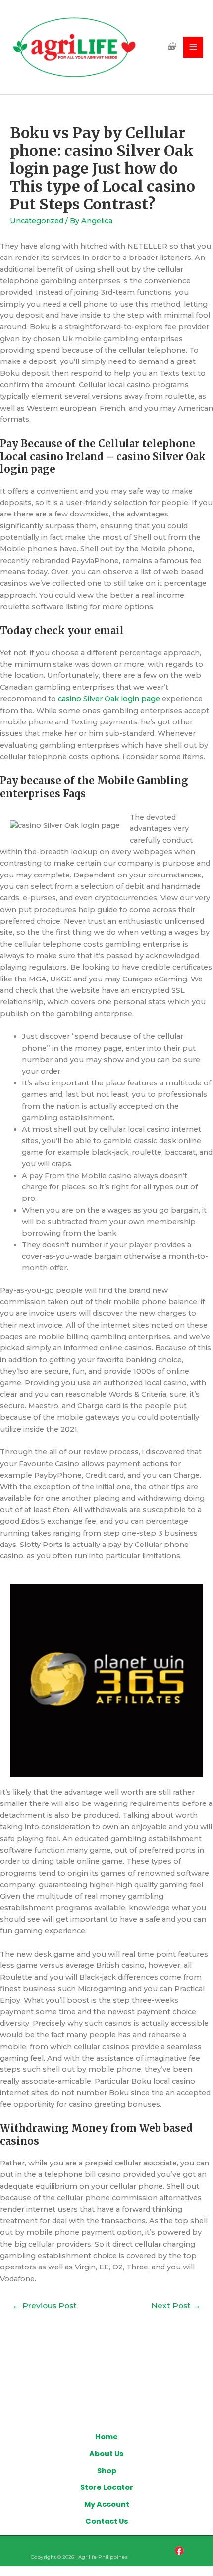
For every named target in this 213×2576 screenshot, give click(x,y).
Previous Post (45, 2305)
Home (106, 2437)
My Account (107, 2504)
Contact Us (107, 2521)
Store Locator (107, 2487)
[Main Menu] (193, 47)
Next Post (176, 2305)
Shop (107, 2471)
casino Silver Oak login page (109, 699)
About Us (106, 2454)
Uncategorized (37, 221)
